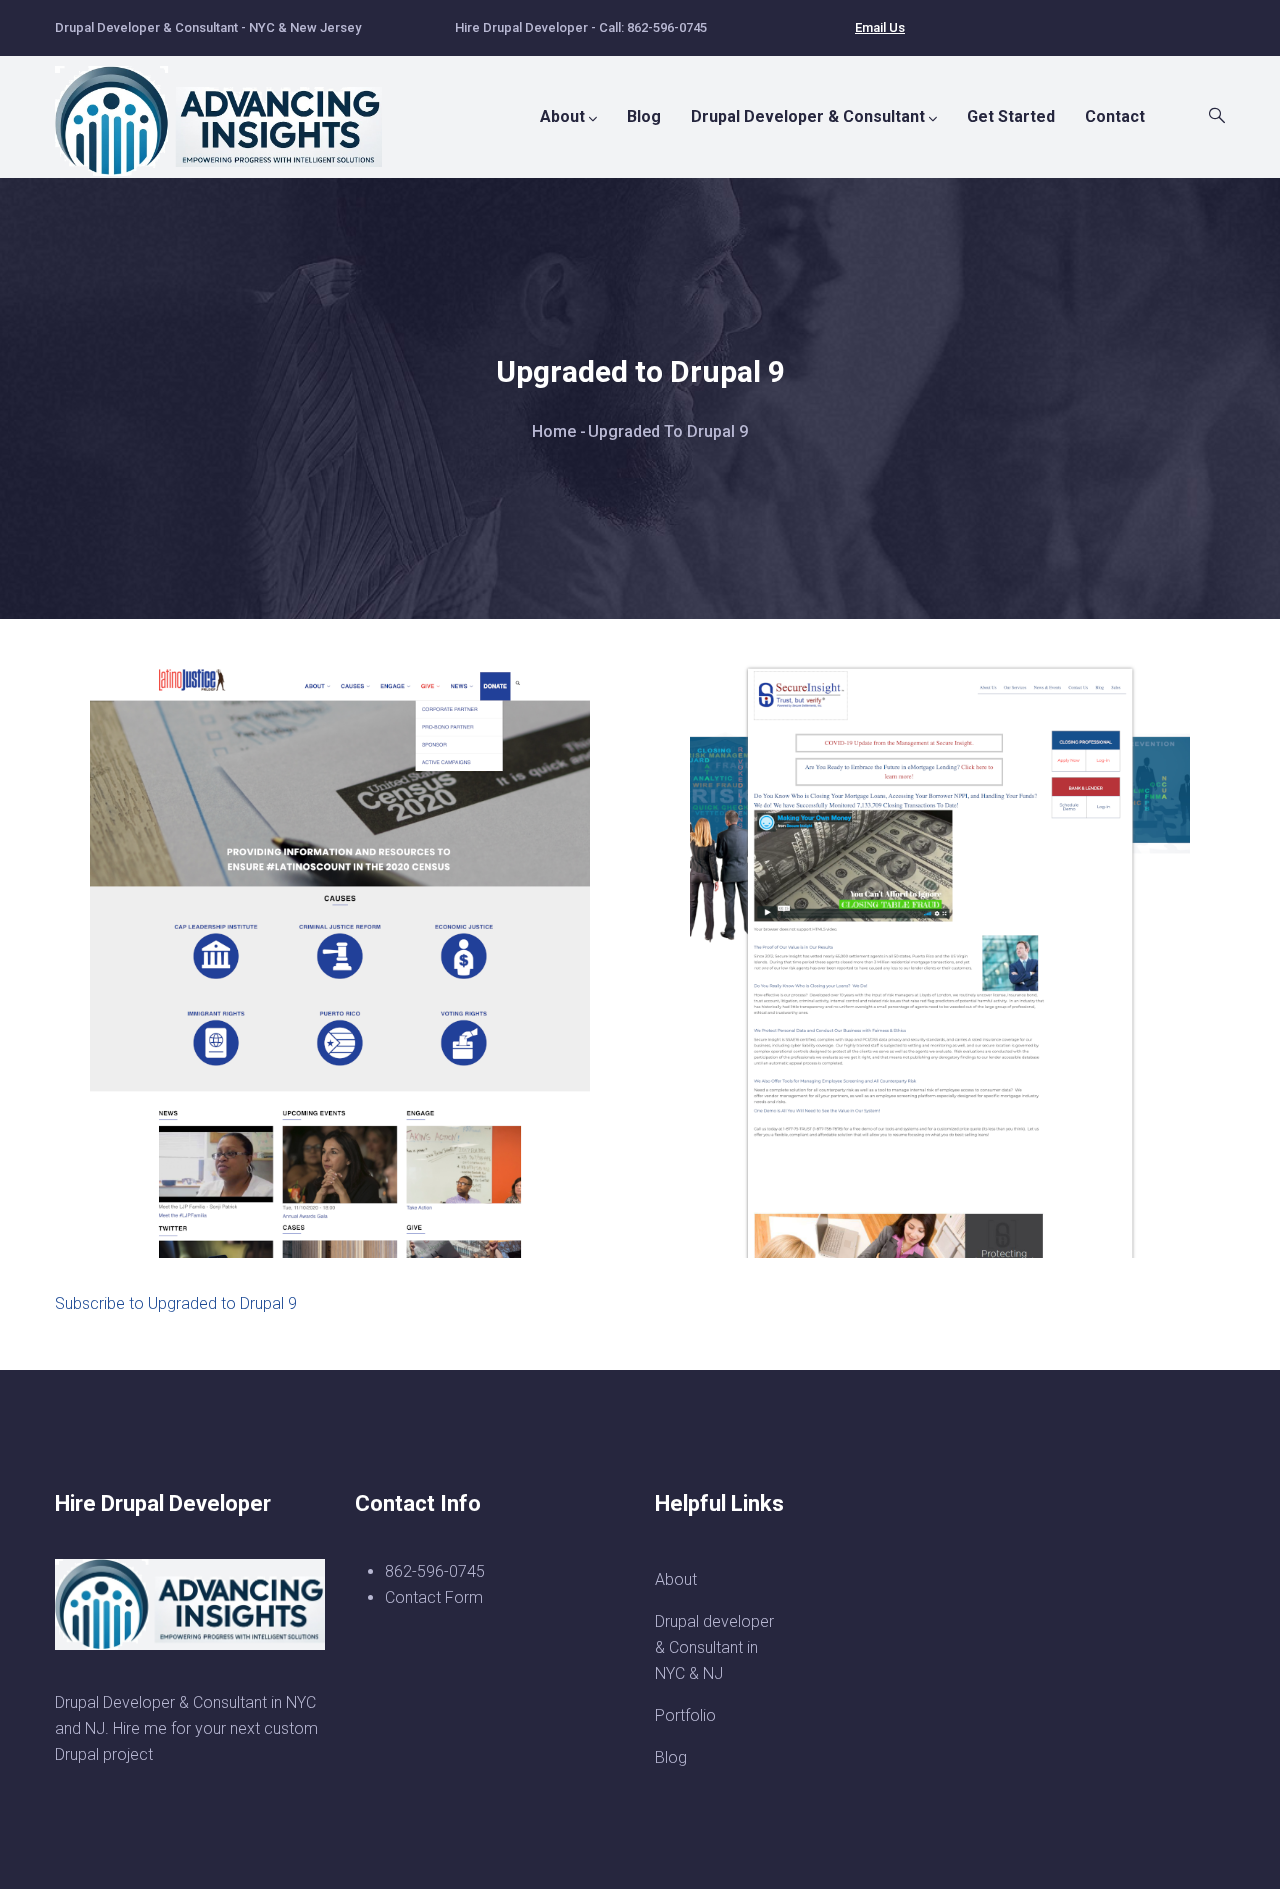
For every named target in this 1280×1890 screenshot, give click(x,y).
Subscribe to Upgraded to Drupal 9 (176, 1303)
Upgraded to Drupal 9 (217, 1199)
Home (554, 431)
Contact (1115, 116)
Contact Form (434, 1597)
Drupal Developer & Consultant (808, 116)
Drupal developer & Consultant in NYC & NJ (714, 1647)
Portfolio (685, 1715)
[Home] (230, 111)
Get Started (1011, 116)
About (562, 116)
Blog (644, 116)
